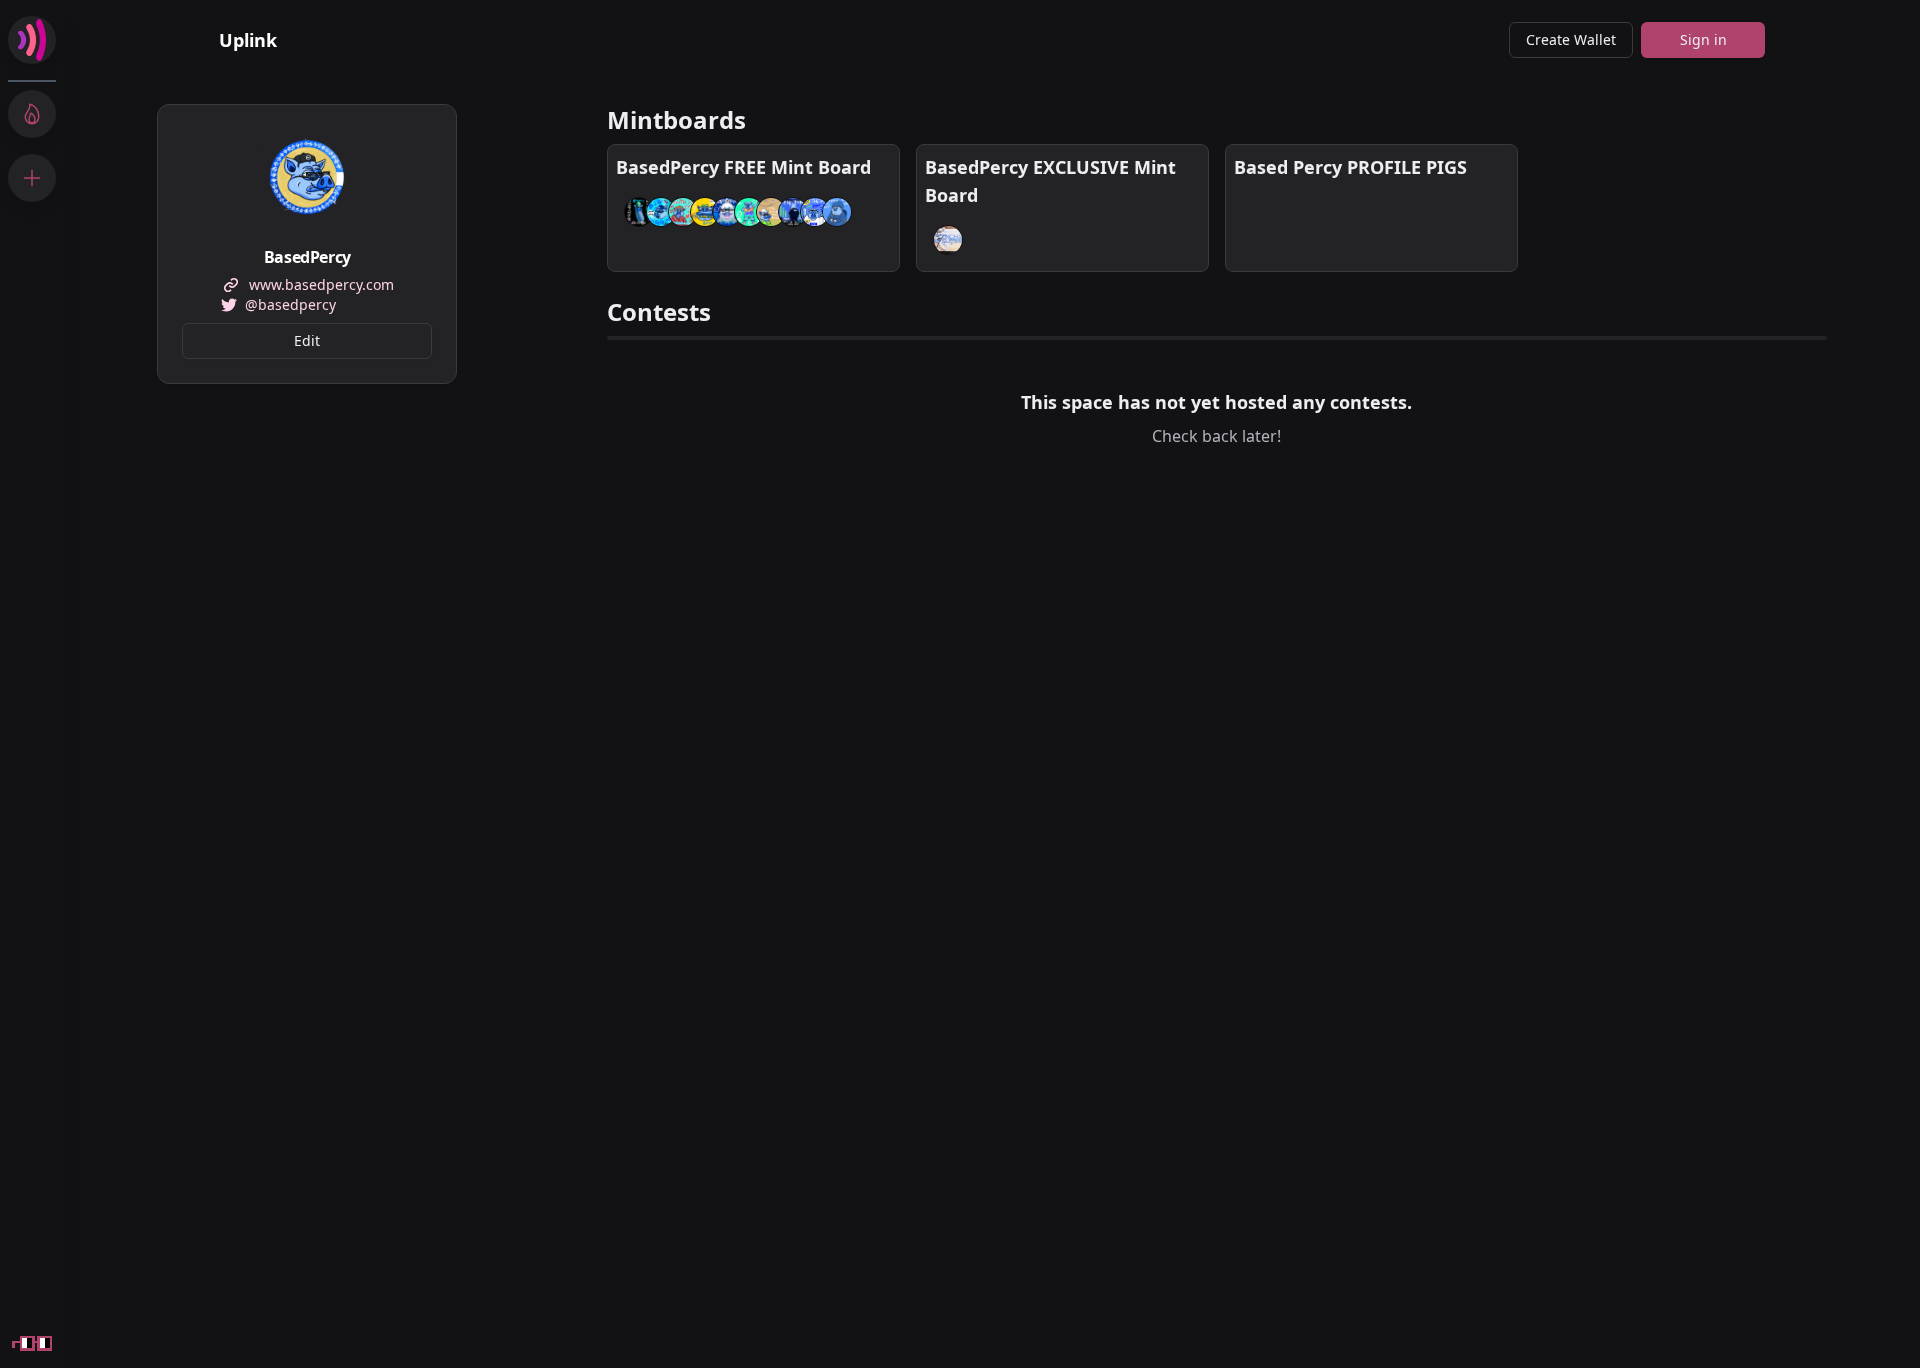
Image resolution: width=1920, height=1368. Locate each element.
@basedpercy (290, 304)
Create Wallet (1571, 39)
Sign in (1703, 39)
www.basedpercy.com (321, 284)
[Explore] (32, 114)
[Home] (32, 40)
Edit (307, 340)
